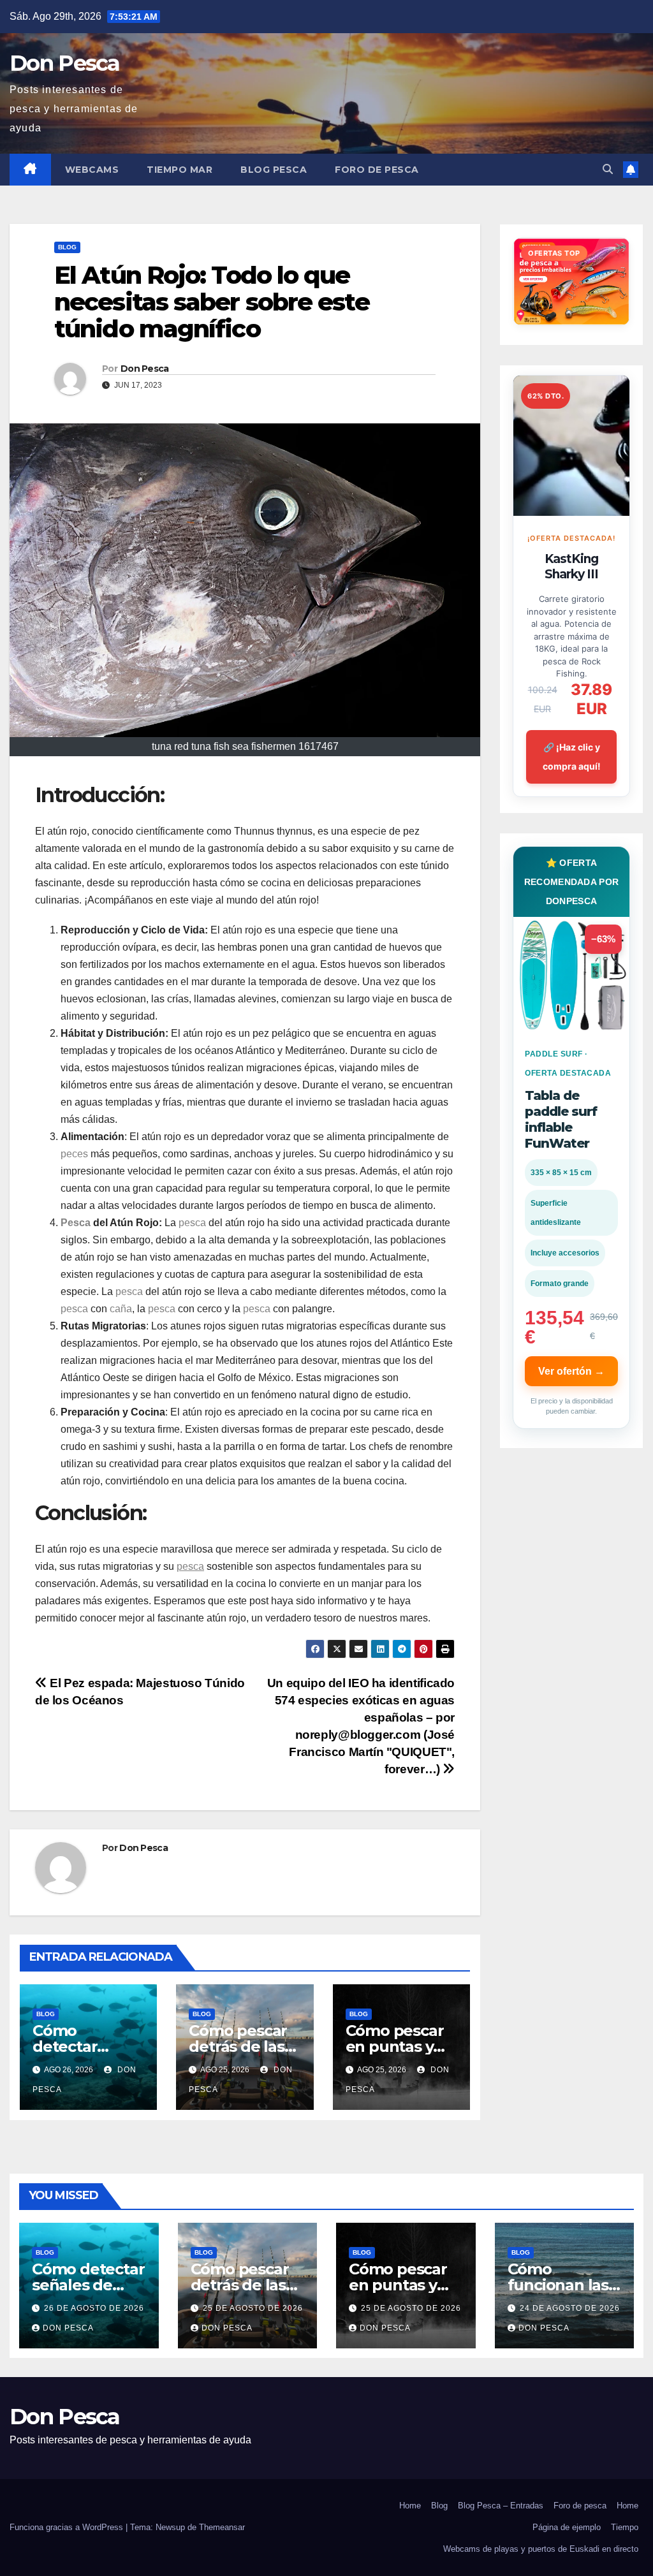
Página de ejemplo (567, 2527)
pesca (192, 1223)
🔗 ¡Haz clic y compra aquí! (572, 757)
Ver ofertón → (571, 1371)
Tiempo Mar (180, 170)
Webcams (92, 170)
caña (121, 1309)
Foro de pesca (377, 170)
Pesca (76, 1223)
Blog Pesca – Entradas (501, 2506)
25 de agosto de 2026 (253, 2308)
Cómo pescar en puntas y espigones (395, 2046)
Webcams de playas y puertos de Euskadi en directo (541, 2549)
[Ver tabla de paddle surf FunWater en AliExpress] (571, 975)
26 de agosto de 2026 (94, 2308)
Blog (67, 247)
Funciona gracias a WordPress (68, 2527)
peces (74, 1154)
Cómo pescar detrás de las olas (238, 2046)
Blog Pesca (274, 170)
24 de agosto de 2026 (570, 2308)
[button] (608, 169)
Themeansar (222, 2527)
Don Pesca (65, 63)
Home (410, 2506)
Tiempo (625, 2527)
